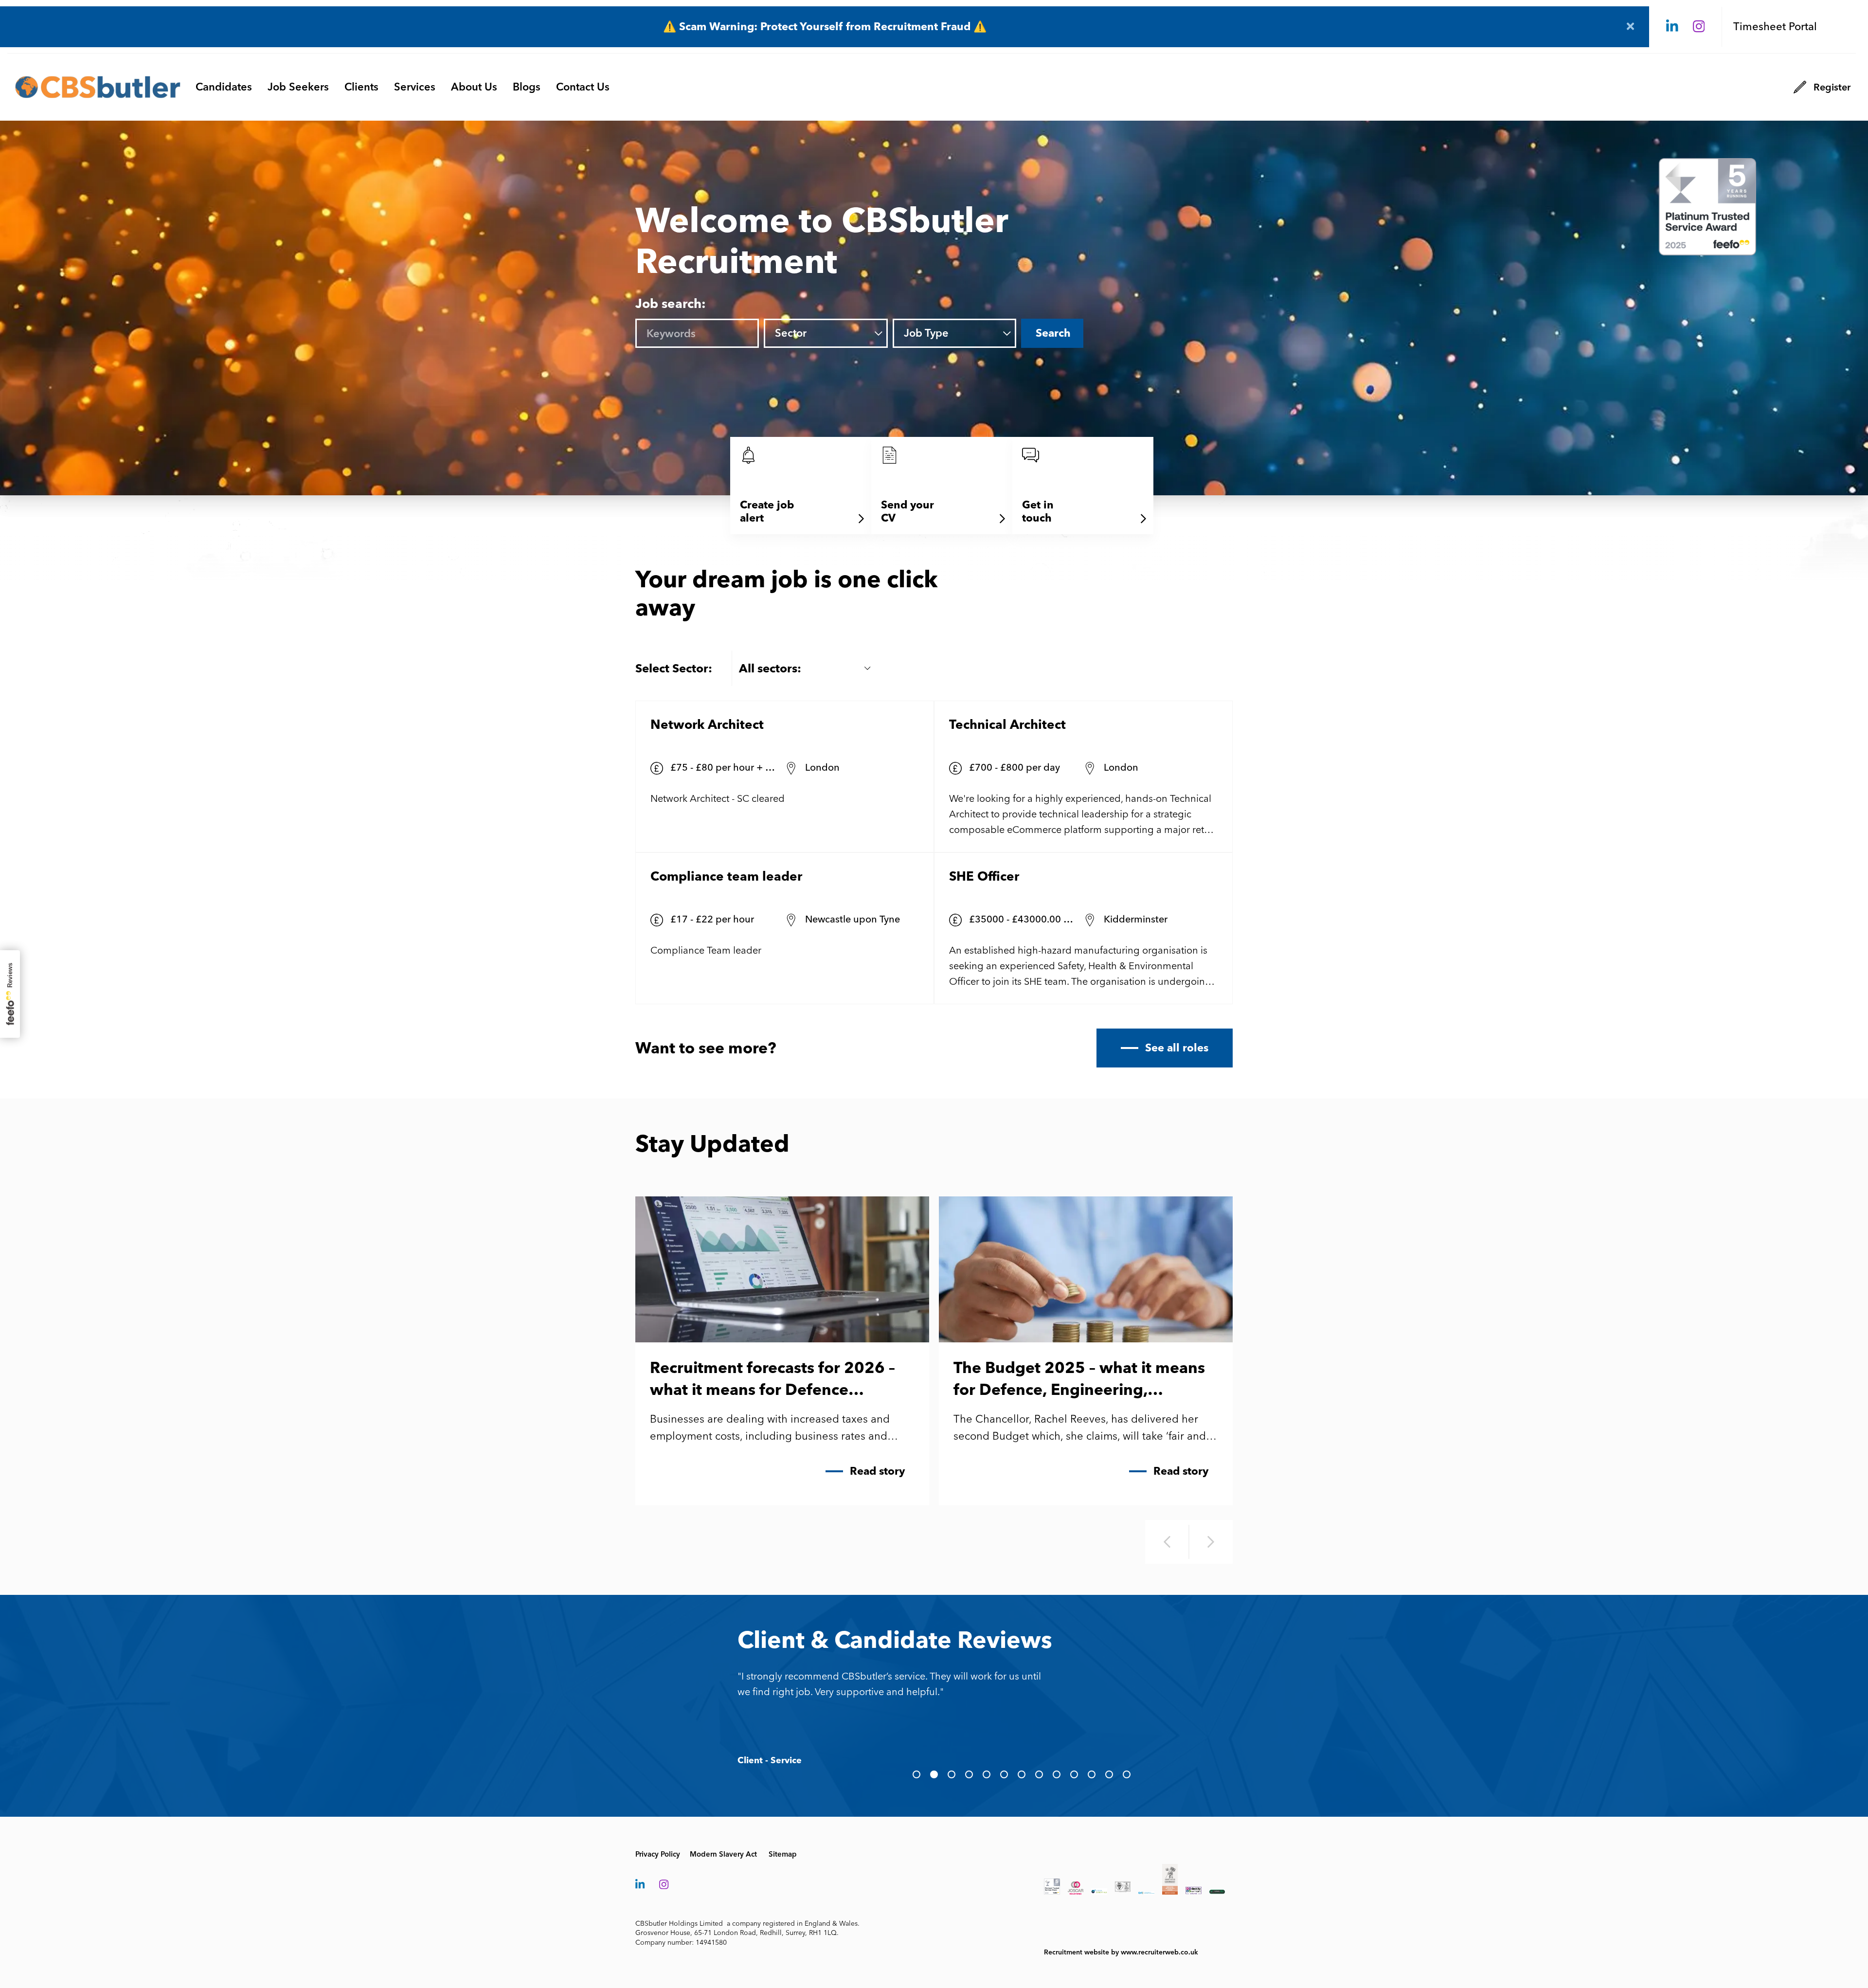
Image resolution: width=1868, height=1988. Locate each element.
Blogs (527, 87)
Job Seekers (298, 87)
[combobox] (839, 334)
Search (1053, 333)
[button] (916, 1774)
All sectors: (770, 668)
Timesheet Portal (1775, 27)
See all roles (1177, 1048)
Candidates (224, 87)
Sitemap (783, 1854)
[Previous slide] (1167, 1542)
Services (415, 87)
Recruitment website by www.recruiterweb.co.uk (1121, 1952)
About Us (474, 87)
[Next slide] (1211, 1542)
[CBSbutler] (98, 87)
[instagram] (1699, 27)
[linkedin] (1672, 27)
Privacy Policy (658, 1854)
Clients (361, 87)
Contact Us (583, 87)
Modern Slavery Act (723, 1854)
